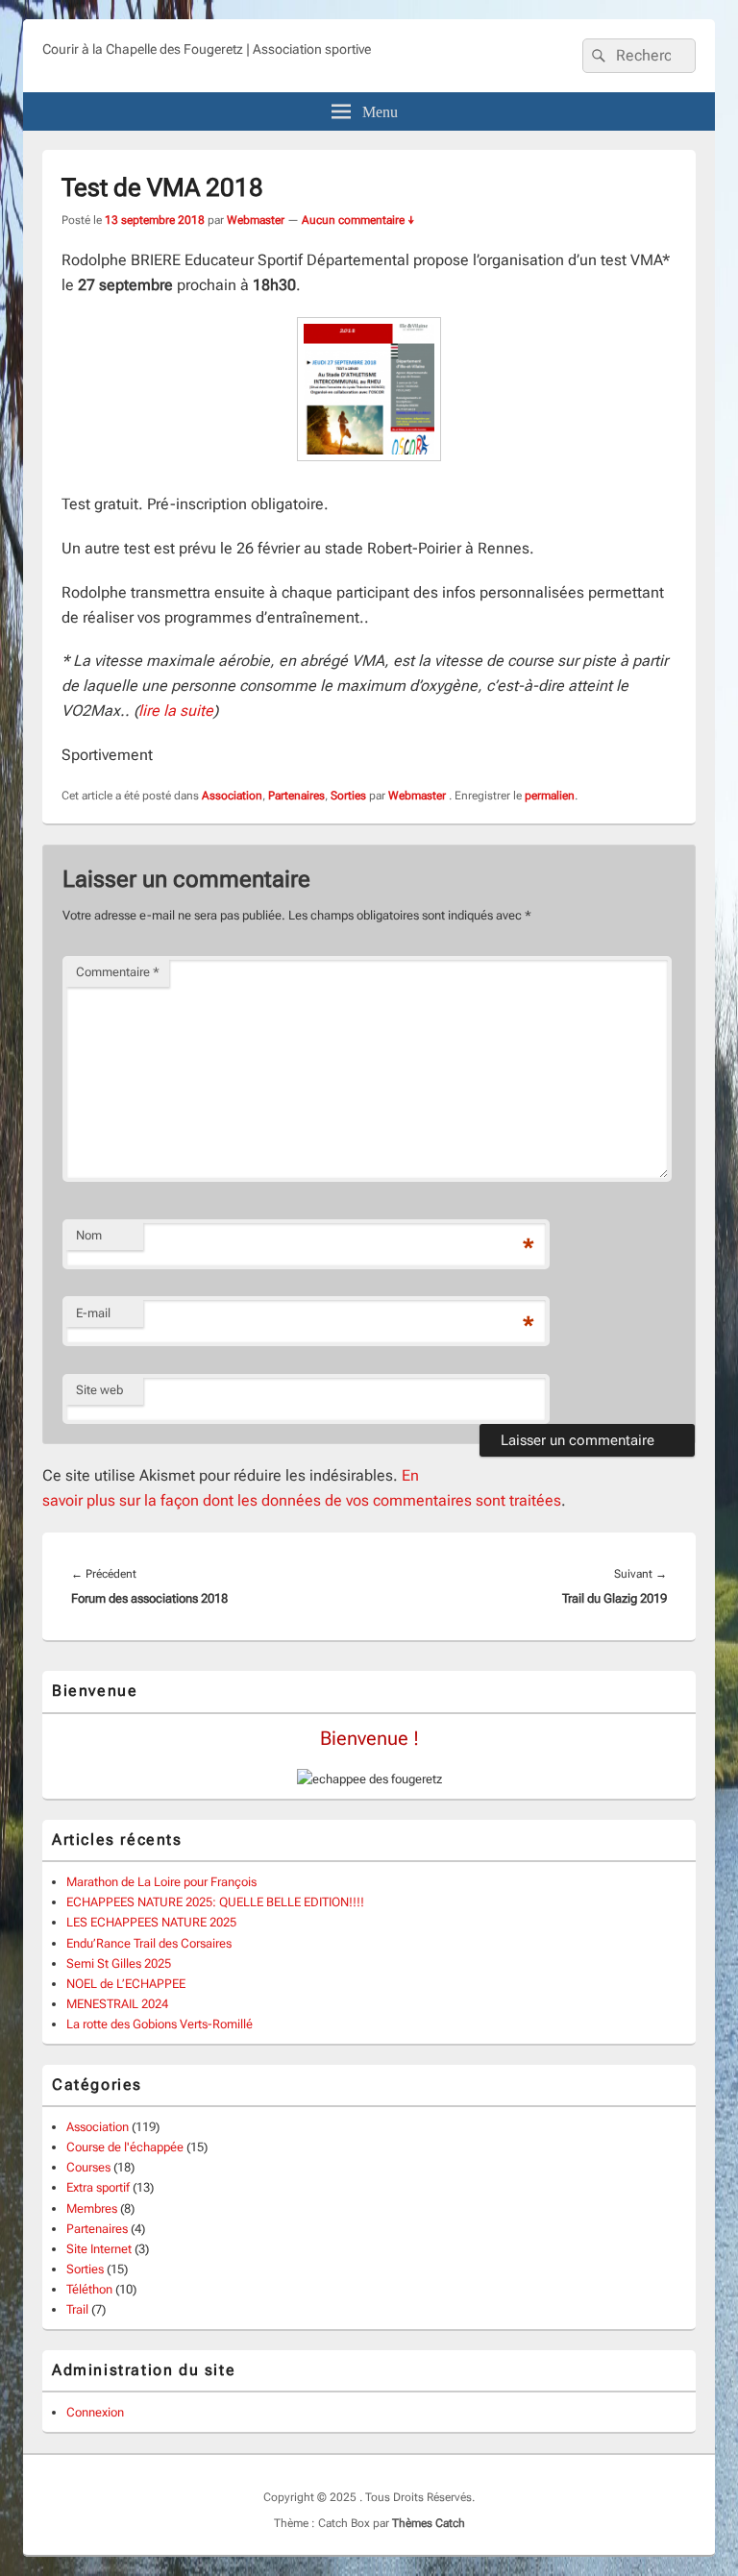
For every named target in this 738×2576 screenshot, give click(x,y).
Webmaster (256, 220)
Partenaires (296, 796)
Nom (89, 1235)
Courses (88, 2167)
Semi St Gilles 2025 (119, 1963)
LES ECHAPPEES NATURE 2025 (151, 1922)
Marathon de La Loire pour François (161, 1882)
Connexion (95, 2412)
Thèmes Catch (429, 2523)
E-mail (93, 1313)
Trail (77, 2309)
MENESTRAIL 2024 (117, 2004)
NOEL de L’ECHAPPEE (126, 1984)
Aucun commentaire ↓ (358, 220)
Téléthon (89, 2289)
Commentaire (118, 972)
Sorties (348, 796)
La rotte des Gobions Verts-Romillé (160, 2024)
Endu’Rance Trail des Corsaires (149, 1943)
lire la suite (176, 711)
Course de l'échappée (125, 2147)
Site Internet (99, 2249)
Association (232, 796)
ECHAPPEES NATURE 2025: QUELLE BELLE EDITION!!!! (215, 1902)
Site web (99, 1390)
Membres (92, 2208)
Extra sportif (98, 2187)
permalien (550, 796)
